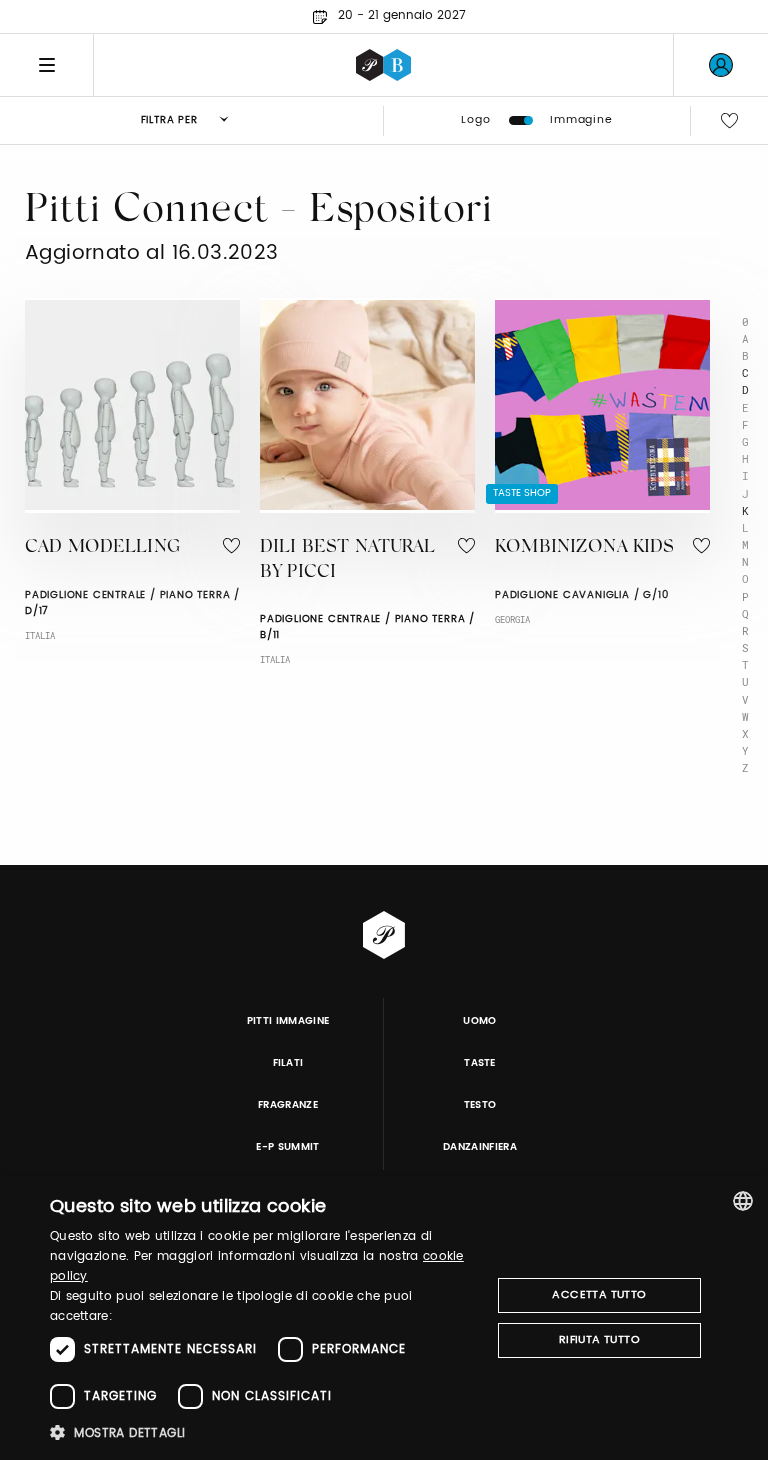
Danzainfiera (480, 1147)
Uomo (479, 1021)
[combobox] (743, 1201)
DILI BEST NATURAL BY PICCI (348, 560)
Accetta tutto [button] (599, 1295)
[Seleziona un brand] (383, 65)
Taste (480, 1063)
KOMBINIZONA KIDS (584, 548)
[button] (264, 1432)
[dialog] (384, 1318)
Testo (480, 1105)
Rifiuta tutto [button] (599, 1340)
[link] (721, 65)
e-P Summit (287, 1147)
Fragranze (288, 1105)
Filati (288, 1063)
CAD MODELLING (102, 548)
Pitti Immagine (288, 1021)
